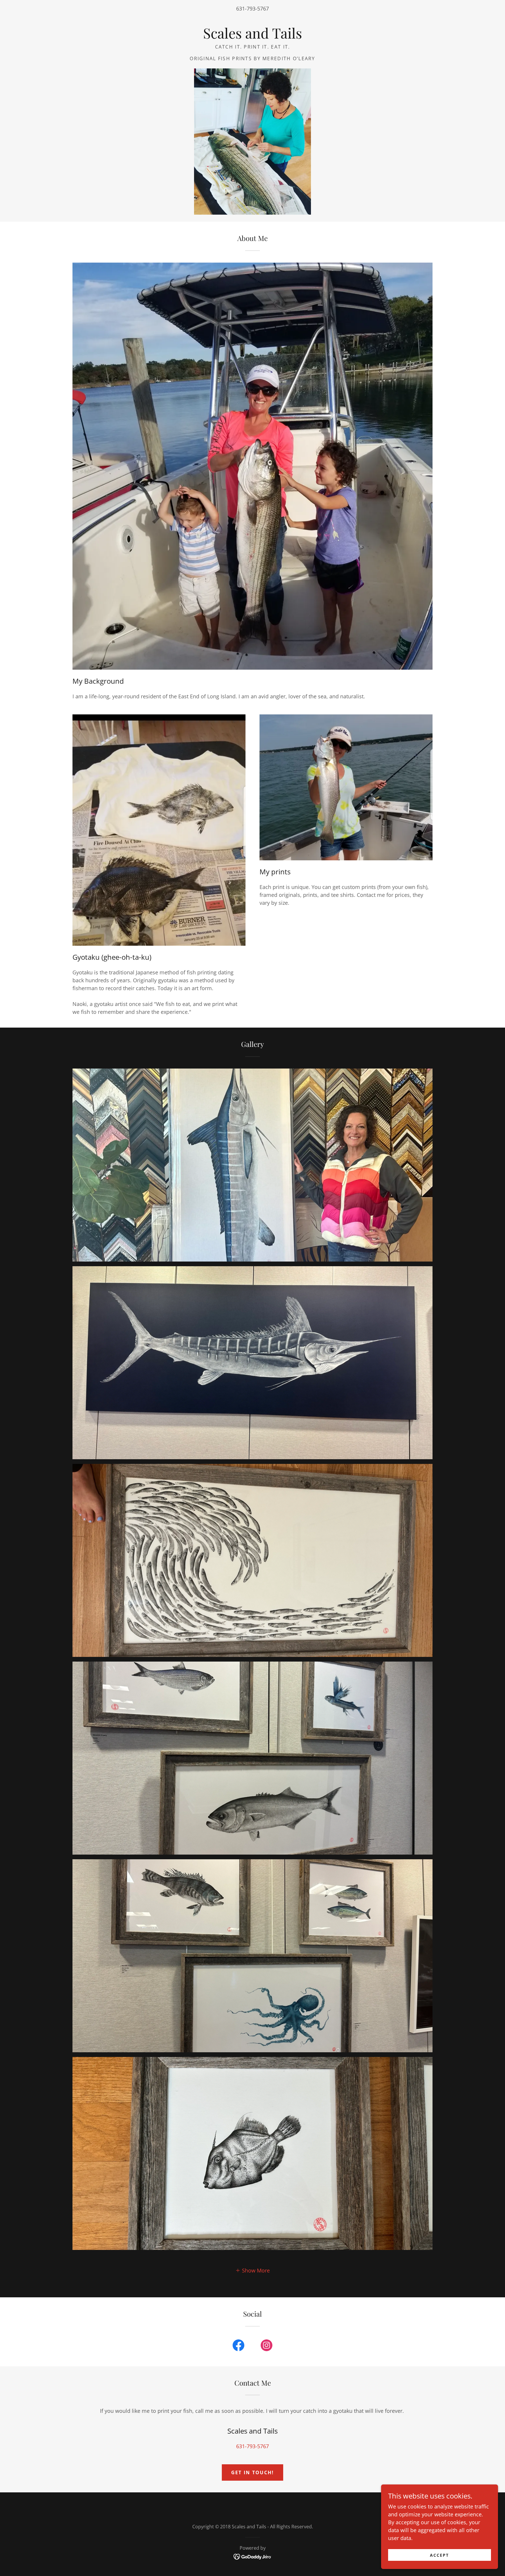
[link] (252, 37)
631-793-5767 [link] (252, 8)
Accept (439, 2555)
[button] (252, 2270)
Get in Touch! (253, 2472)
